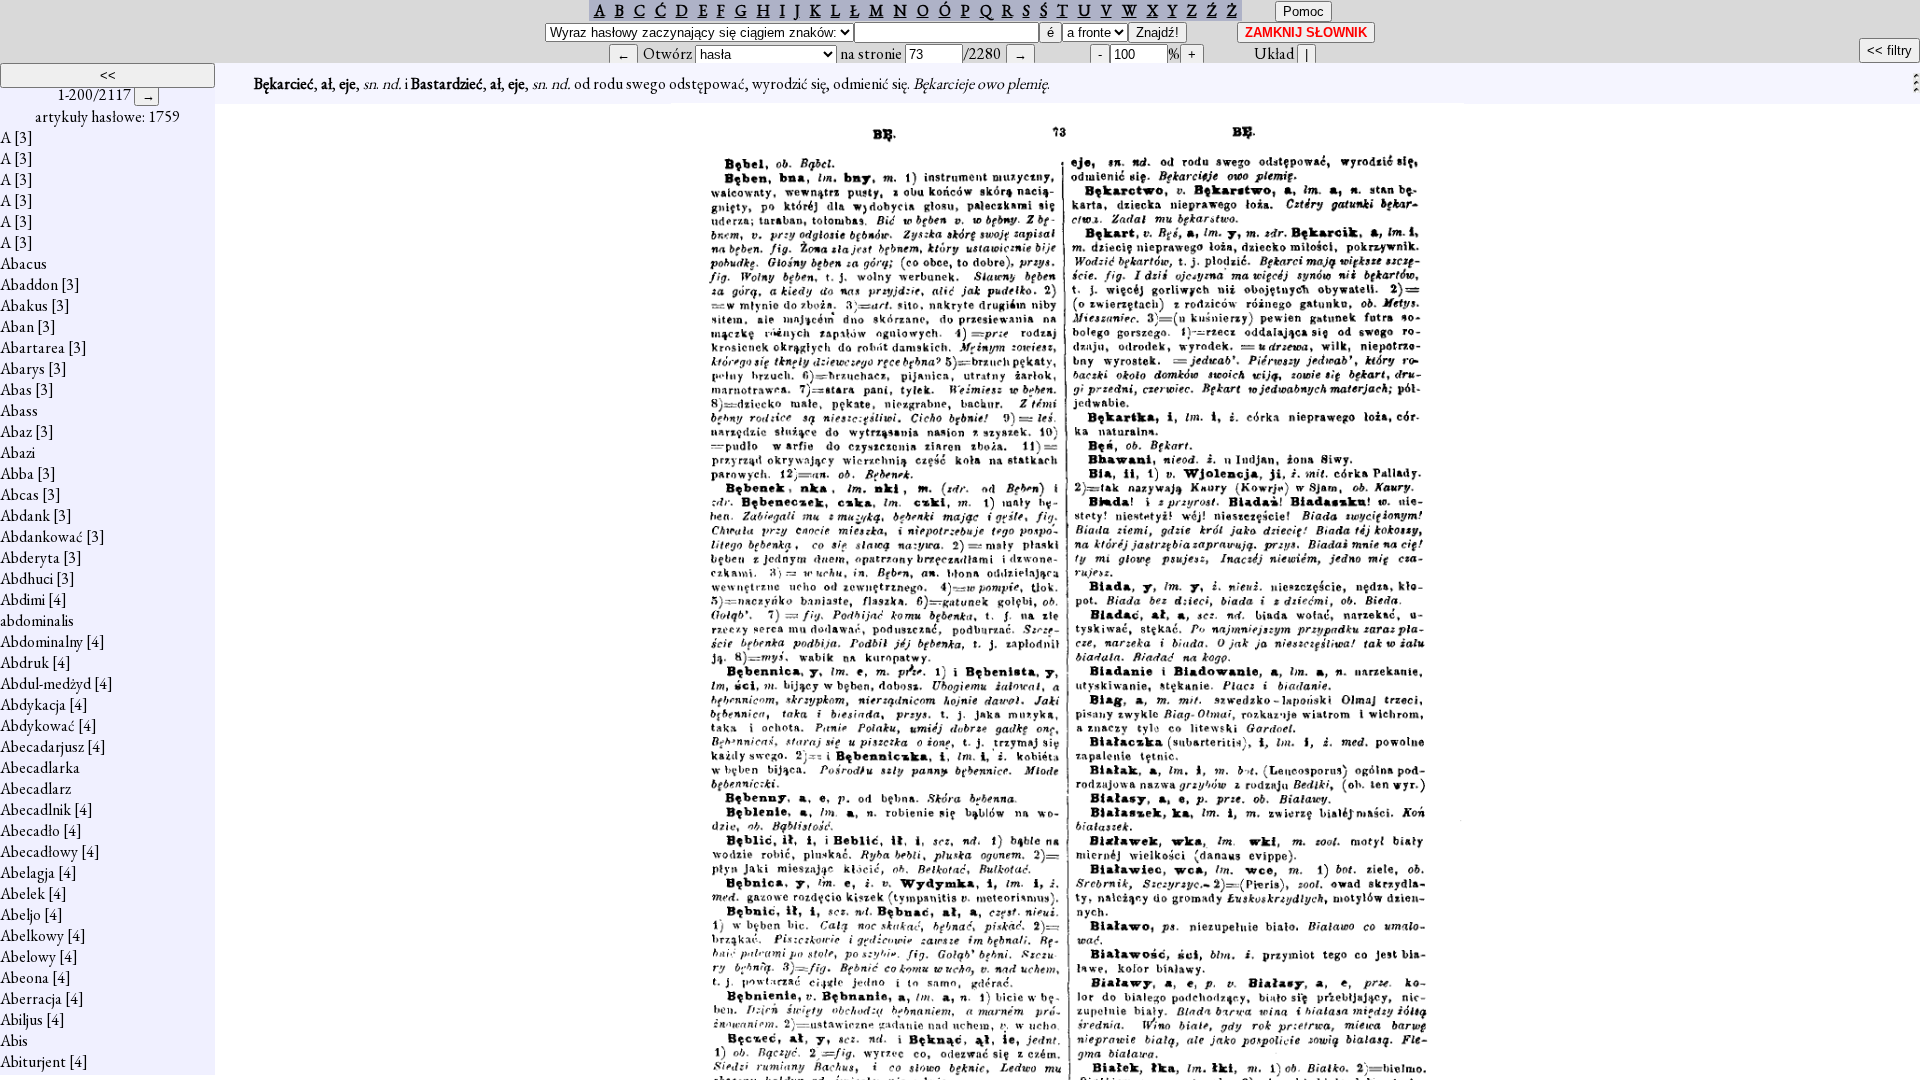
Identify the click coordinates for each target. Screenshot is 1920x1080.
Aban (17, 326)
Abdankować (41, 536)
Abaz (16, 431)
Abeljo (20, 914)
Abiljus (21, 1019)
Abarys (22, 368)
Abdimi (22, 599)
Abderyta (30, 557)
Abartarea (32, 347)
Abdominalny (41, 641)
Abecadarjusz (42, 746)
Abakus (24, 305)
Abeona (24, 977)
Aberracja (31, 998)
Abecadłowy (39, 851)
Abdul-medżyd (45, 683)
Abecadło (30, 830)
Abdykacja (33, 704)
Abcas (19, 494)
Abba (17, 473)
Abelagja (27, 872)
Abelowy (28, 956)
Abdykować (37, 725)
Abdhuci (26, 578)
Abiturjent (33, 1061)
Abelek (22, 893)
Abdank (25, 515)
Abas (16, 389)
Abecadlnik (35, 809)
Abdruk (24, 662)
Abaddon (29, 284)
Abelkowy (32, 935)
